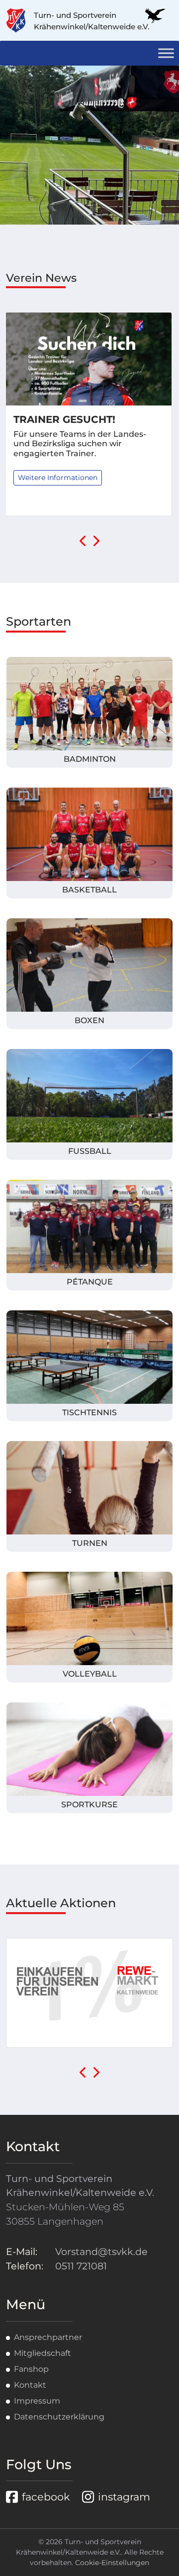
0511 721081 (81, 2266)
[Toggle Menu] (166, 53)
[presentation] (83, 542)
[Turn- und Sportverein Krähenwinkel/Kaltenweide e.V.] (20, 20)
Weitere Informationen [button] (58, 478)
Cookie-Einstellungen (112, 2563)
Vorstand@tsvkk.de (101, 2252)
